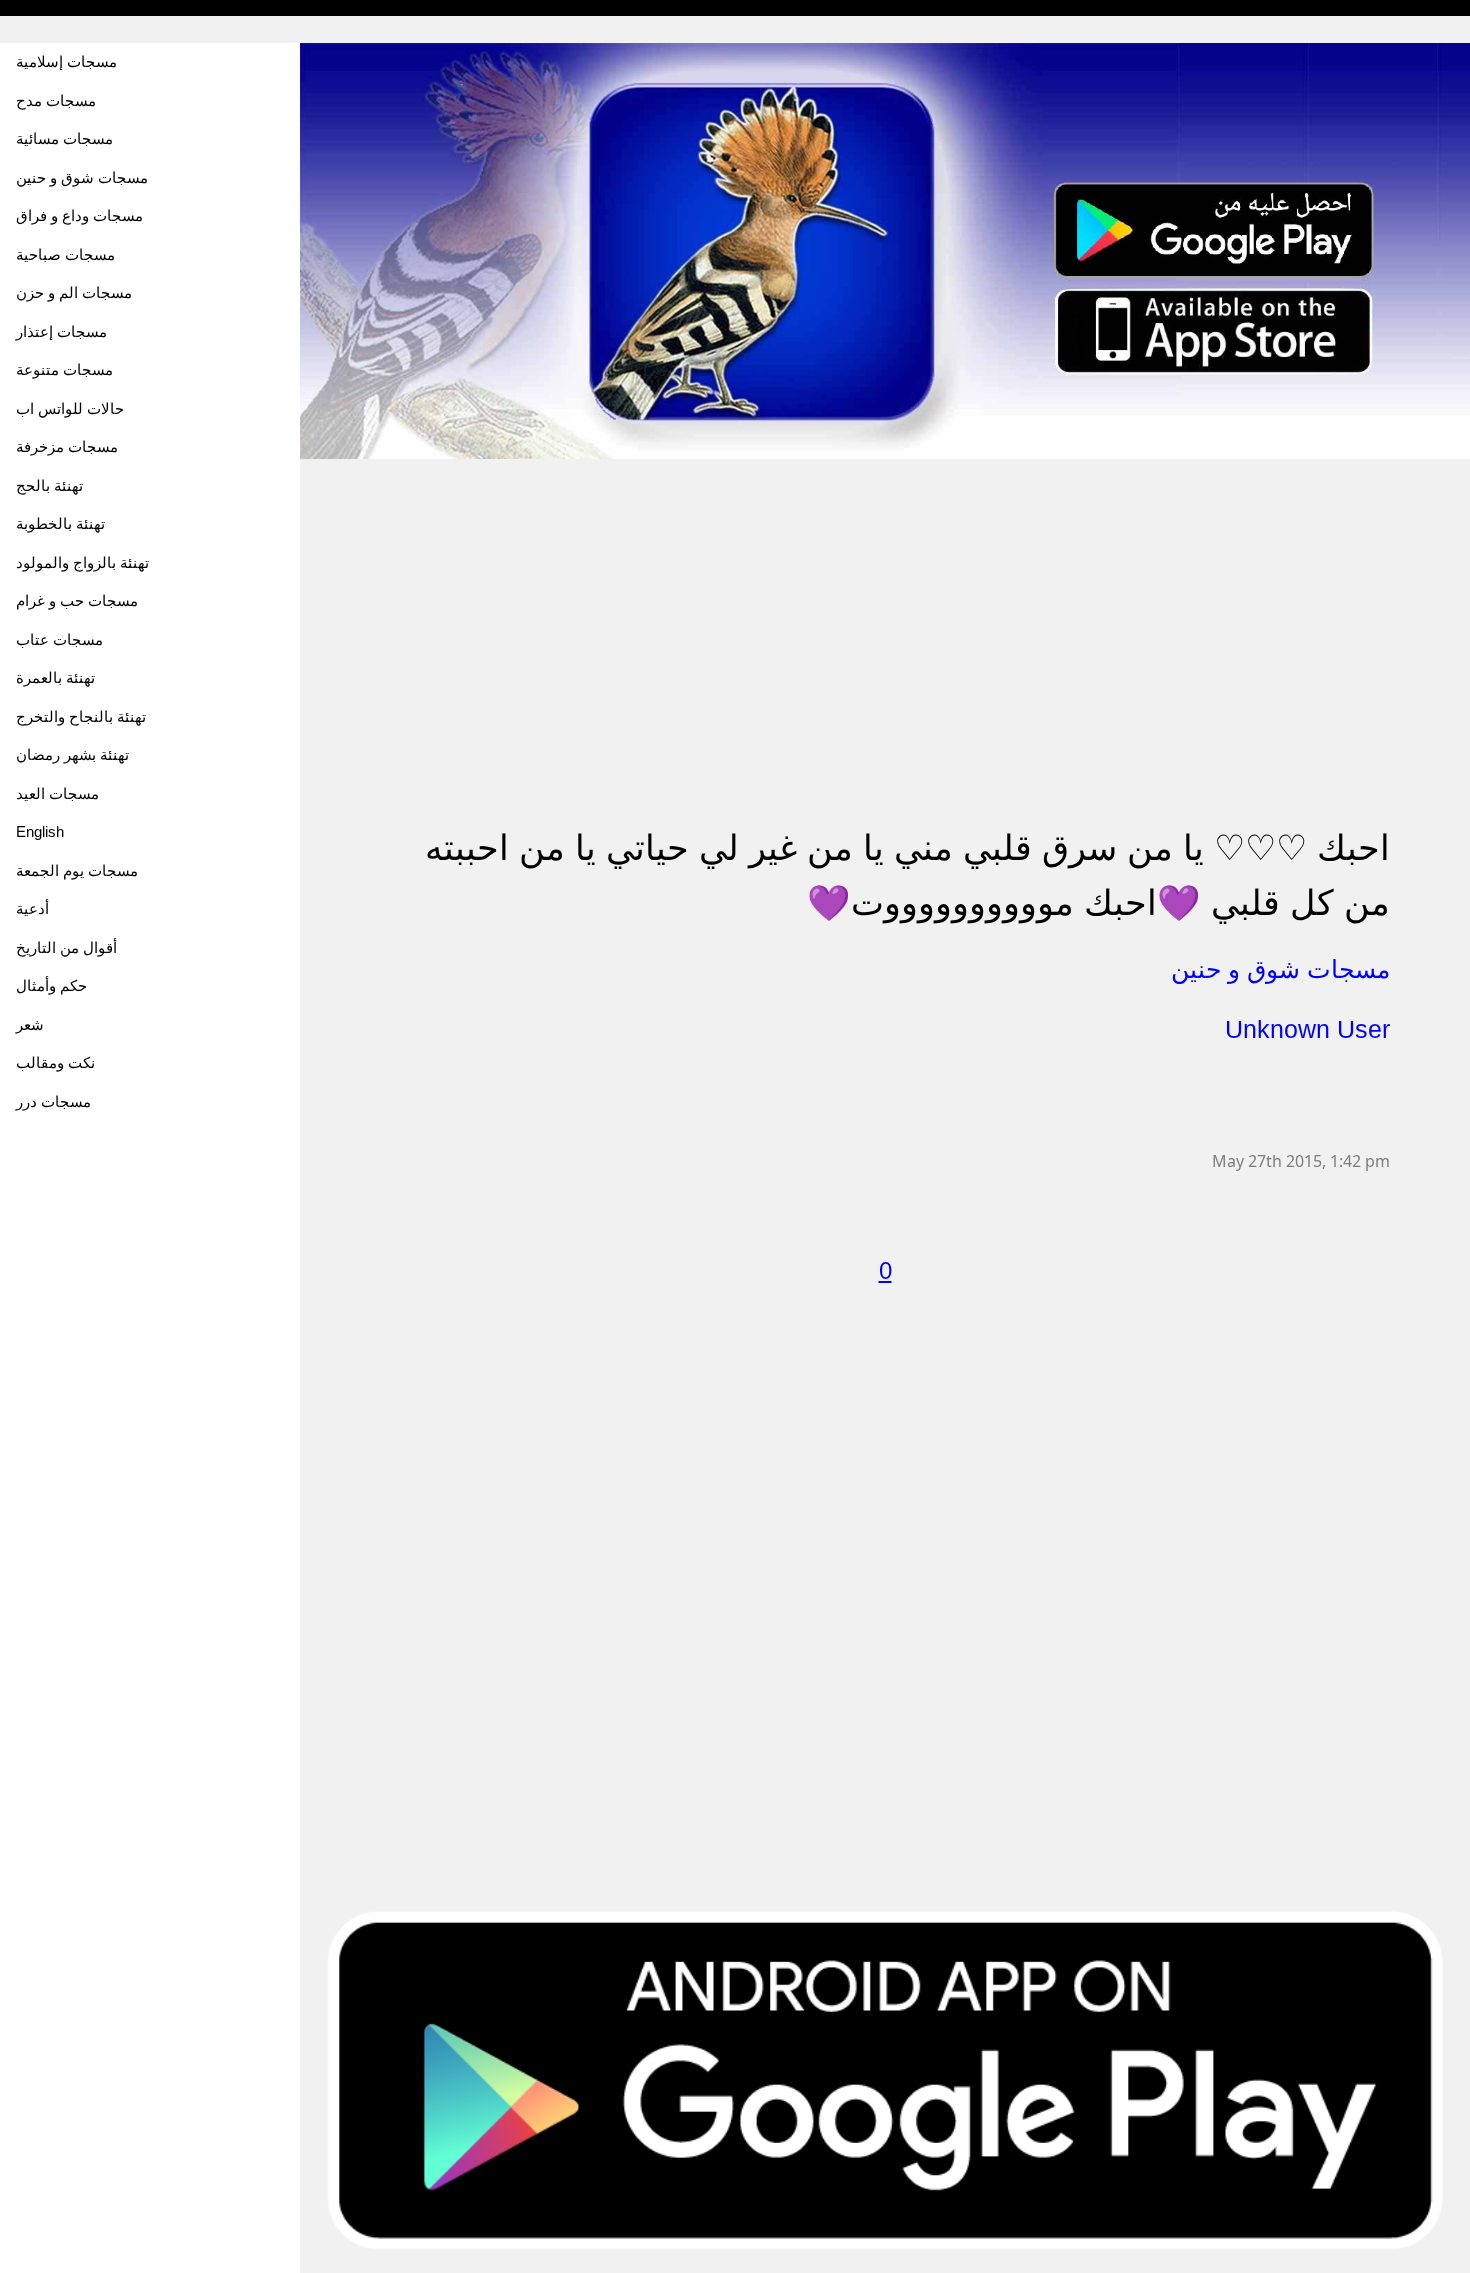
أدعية (32, 908)
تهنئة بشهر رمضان (72, 754)
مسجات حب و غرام (77, 600)
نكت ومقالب (55, 1062)
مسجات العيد (57, 793)
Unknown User (1307, 1029)
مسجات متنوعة (64, 369)
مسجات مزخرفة (67, 446)
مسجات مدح (56, 100)
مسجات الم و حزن (74, 292)
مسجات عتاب (59, 639)
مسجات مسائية (64, 138)
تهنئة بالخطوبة (60, 523)
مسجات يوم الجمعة (77, 870)
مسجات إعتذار (61, 331)
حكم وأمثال (51, 985)
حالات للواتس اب (70, 408)
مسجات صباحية (65, 254)
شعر (30, 1024)
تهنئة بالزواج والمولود (82, 562)
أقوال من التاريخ (66, 947)
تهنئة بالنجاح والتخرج (81, 716)
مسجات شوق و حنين (82, 177)
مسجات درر (53, 1101)
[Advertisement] (885, 600)
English (40, 831)
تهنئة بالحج (49, 485)
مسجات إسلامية (66, 61)
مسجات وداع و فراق (79, 215)
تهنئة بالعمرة (55, 677)
